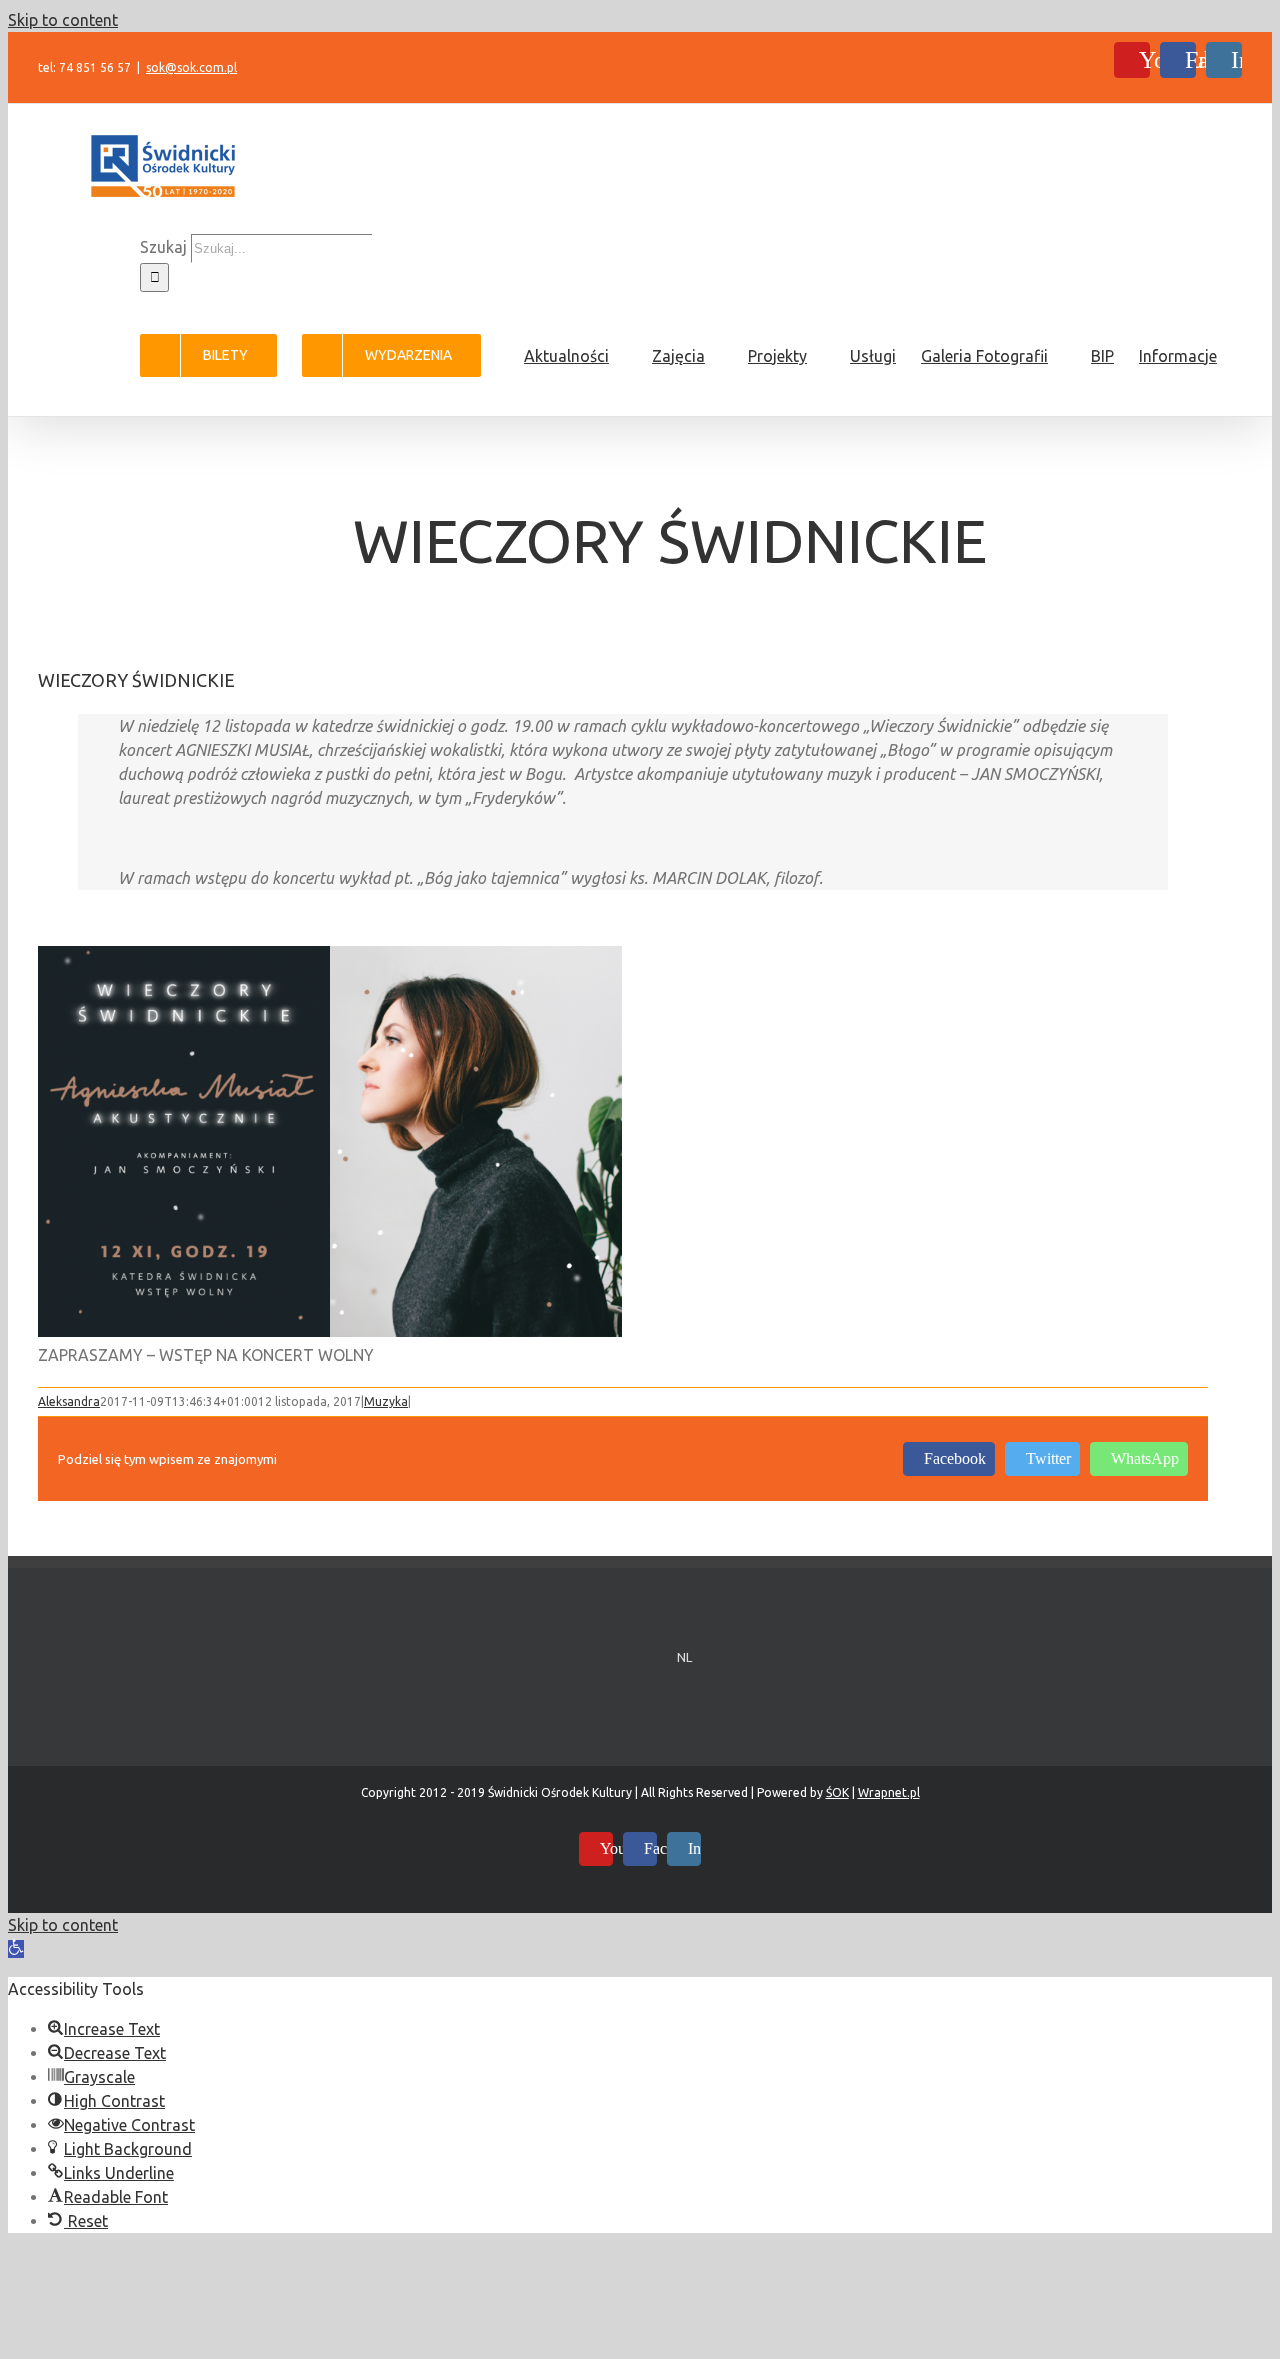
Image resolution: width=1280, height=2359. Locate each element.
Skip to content (63, 20)
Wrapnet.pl (889, 1792)
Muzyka (386, 1401)
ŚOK (837, 1792)
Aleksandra (69, 1401)
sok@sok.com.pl (191, 67)
